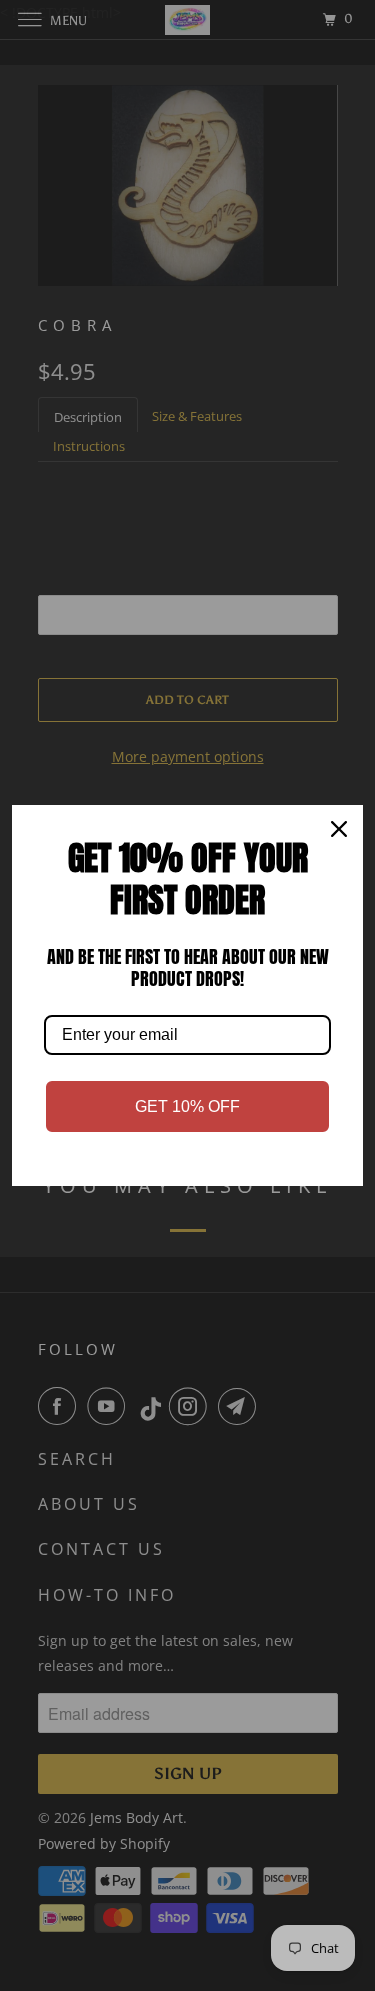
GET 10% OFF (187, 1106)
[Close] (339, 829)
